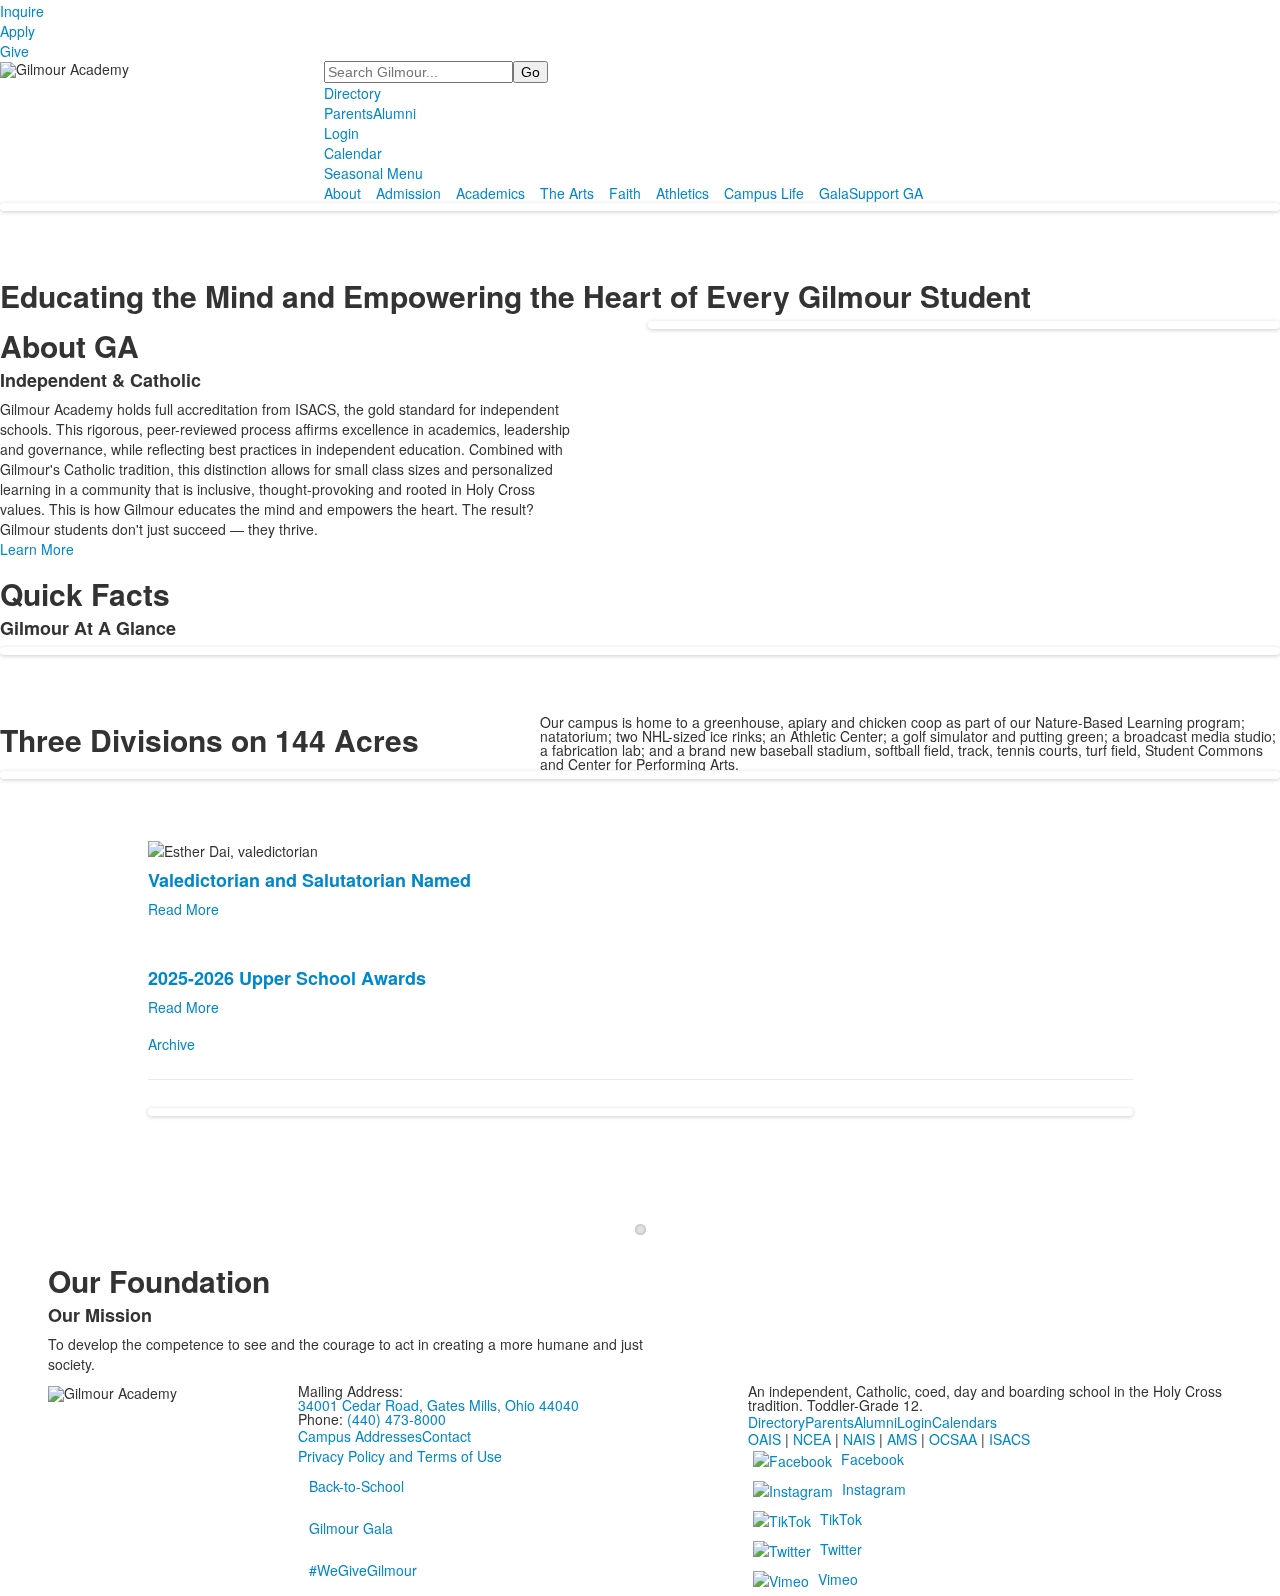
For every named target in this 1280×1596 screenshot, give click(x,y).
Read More (183, 909)
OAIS (764, 1439)
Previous (51, 1196)
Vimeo (838, 1579)
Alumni (394, 113)
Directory (352, 93)
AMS (902, 1439)
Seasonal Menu (373, 173)
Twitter (841, 1549)
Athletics (682, 193)
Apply (17, 31)
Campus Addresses (360, 1436)
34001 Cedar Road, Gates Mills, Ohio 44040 (438, 1405)
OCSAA (953, 1439)
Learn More (37, 549)
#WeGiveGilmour (363, 1570)
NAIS (859, 1439)
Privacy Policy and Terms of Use (400, 1456)
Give (14, 51)
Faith (625, 193)
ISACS (1009, 1439)
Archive (171, 1044)
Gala (834, 193)
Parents (348, 113)
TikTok (841, 1519)
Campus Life (764, 193)
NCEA (812, 1439)
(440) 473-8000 (396, 1419)
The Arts (567, 193)
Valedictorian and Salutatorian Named (309, 880)
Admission (408, 193)
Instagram (874, 1489)
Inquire (22, 11)
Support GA (886, 193)
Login (341, 133)
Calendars (964, 1422)
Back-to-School (356, 1486)
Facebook (872, 1459)
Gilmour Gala (351, 1528)
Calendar (353, 153)
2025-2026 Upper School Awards (287, 978)
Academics (490, 193)
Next (1229, 1196)
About (342, 193)
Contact (446, 1436)
